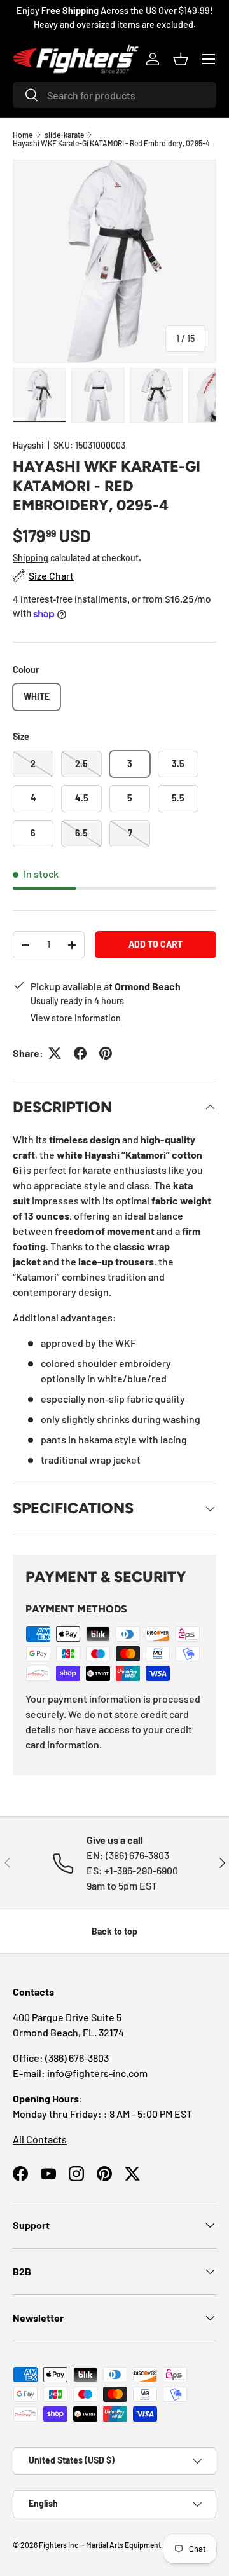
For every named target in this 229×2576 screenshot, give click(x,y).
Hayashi (28, 445)
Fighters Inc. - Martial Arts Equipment (100, 2545)
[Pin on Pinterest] (106, 1053)
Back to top (114, 1931)
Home (23, 135)
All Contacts (40, 2139)
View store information (76, 1018)
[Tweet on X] (55, 1053)
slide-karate (64, 135)
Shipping (31, 558)
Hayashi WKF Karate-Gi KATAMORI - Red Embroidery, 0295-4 (111, 143)
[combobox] (114, 95)
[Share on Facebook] (80, 1053)
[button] (181, 59)
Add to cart (156, 944)
